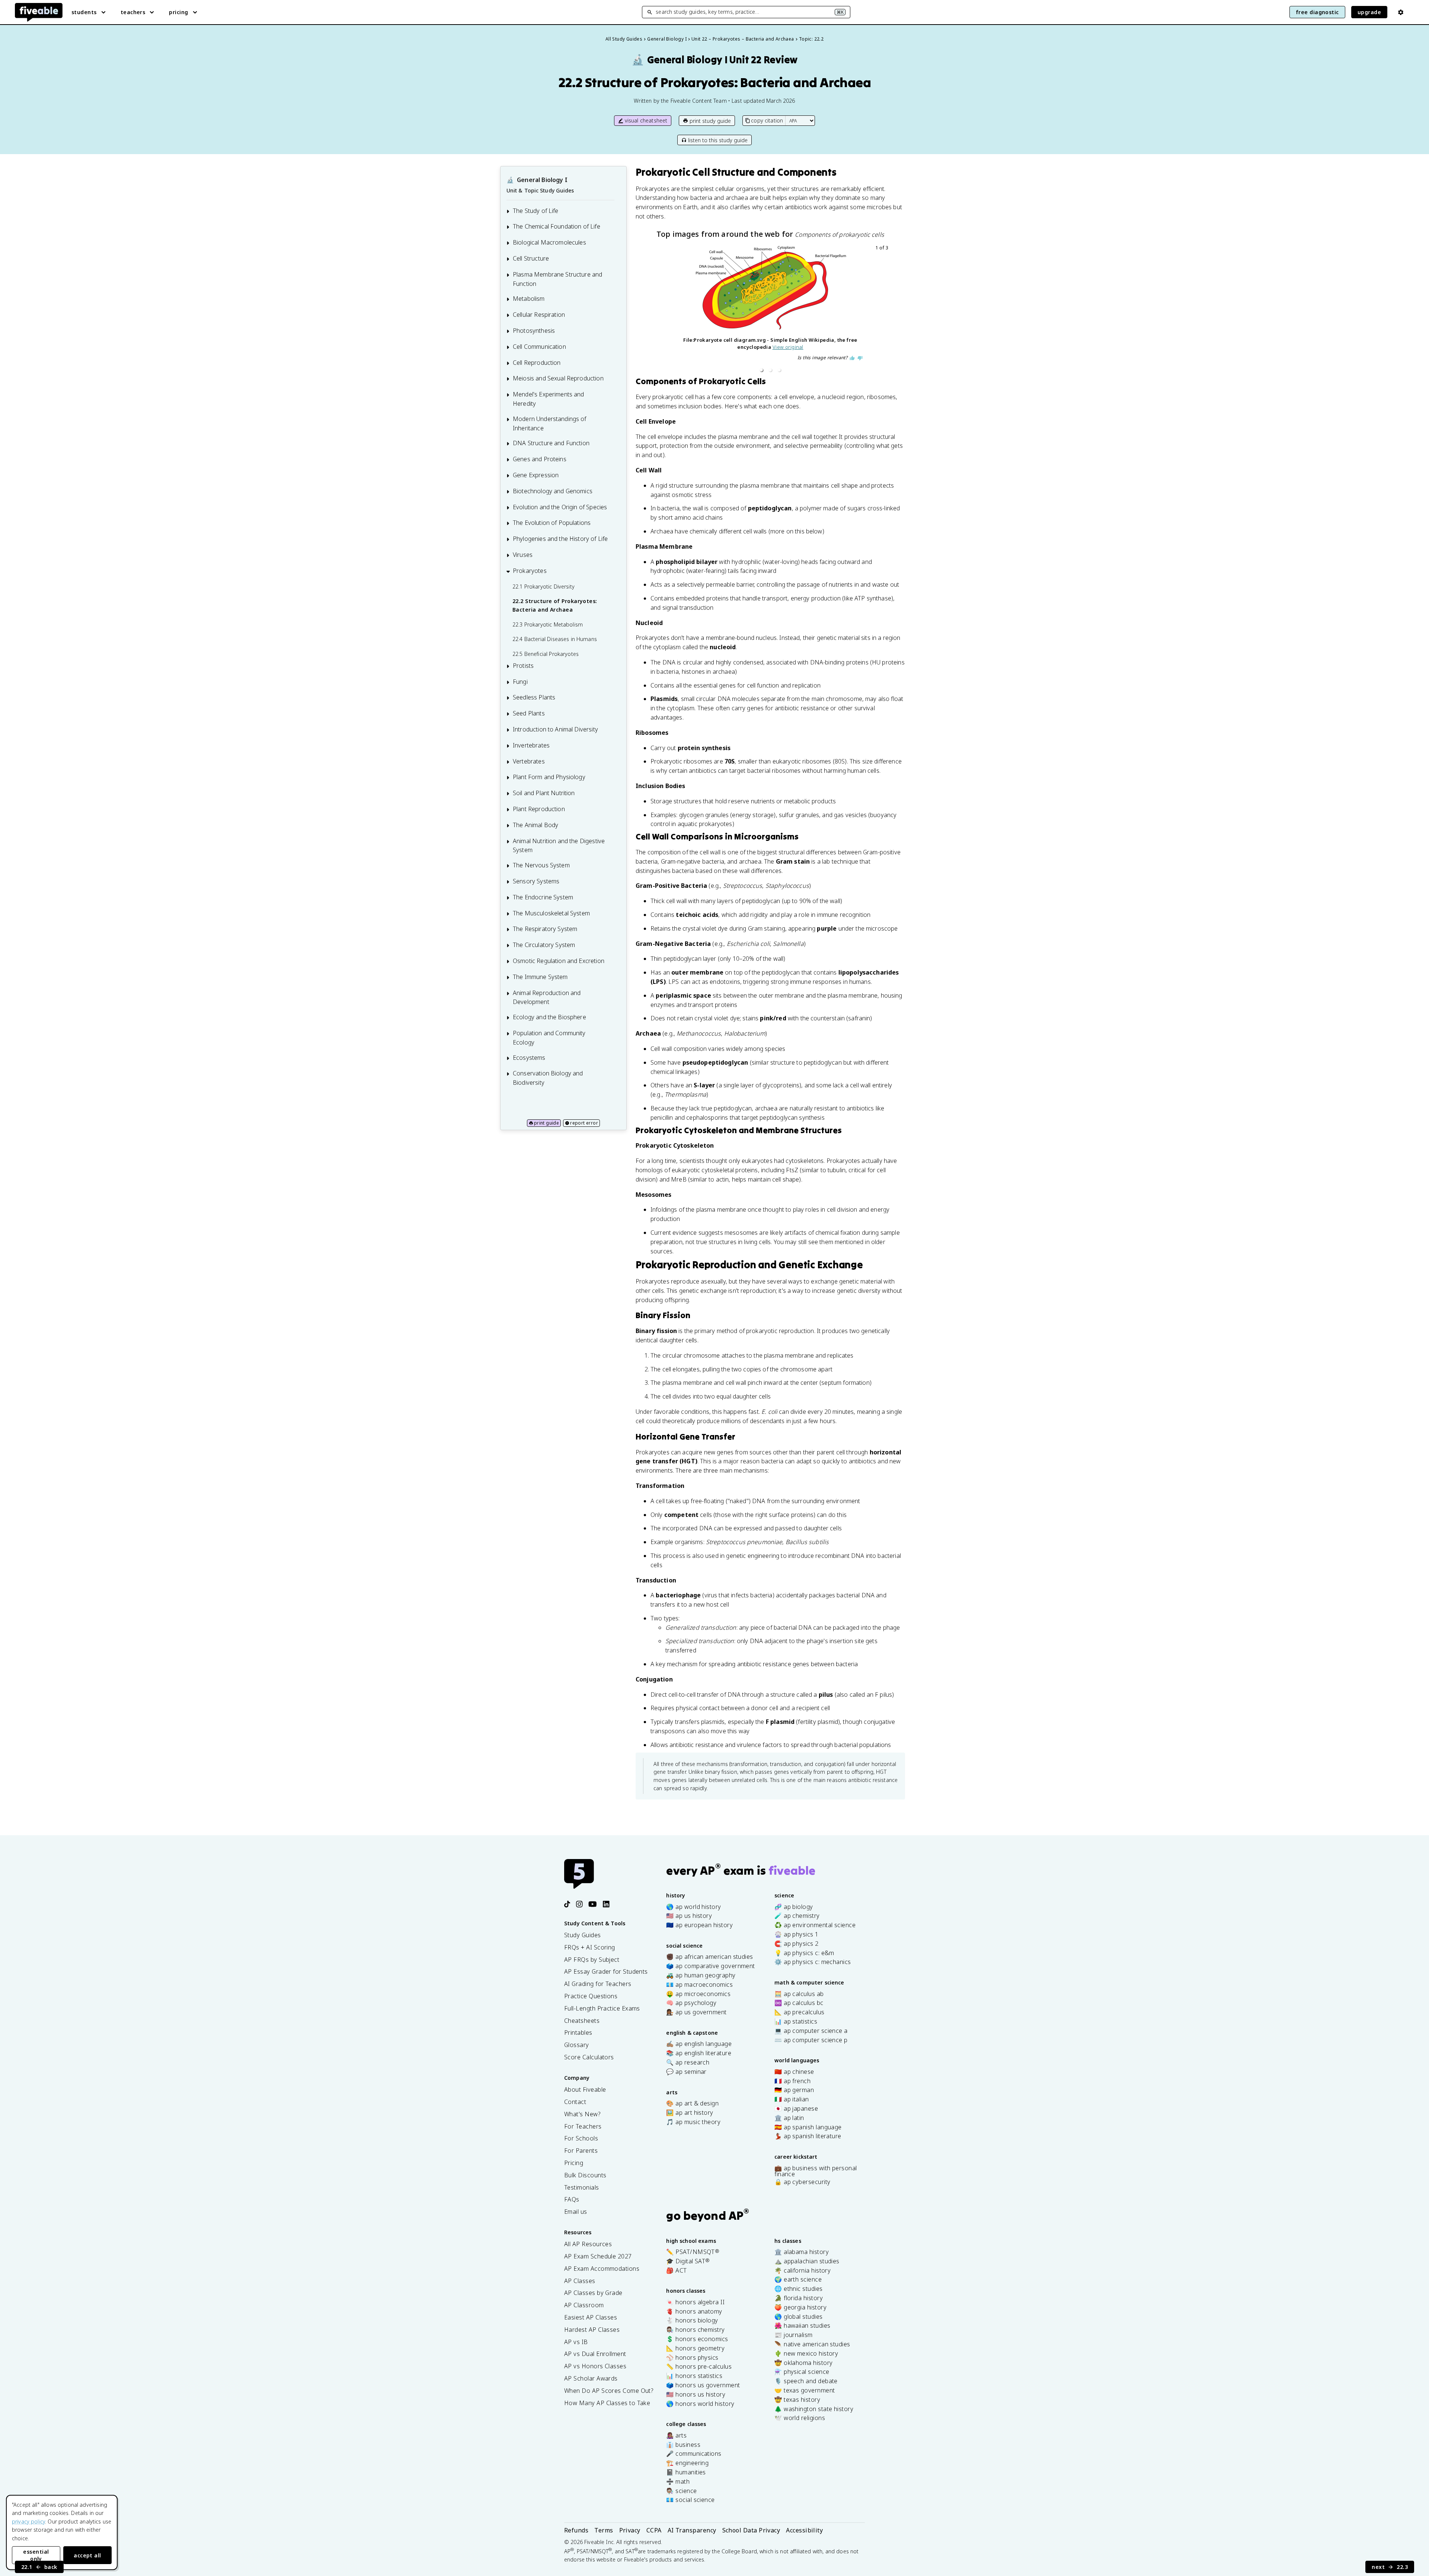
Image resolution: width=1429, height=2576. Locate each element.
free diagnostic (1317, 12)
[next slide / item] (885, 310)
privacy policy (28, 2521)
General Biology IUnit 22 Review (715, 60)
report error (584, 1123)
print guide (546, 1123)
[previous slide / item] (656, 310)
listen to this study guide (718, 140)
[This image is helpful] (852, 358)
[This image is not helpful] (860, 358)
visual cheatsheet (646, 120)
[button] (761, 370)
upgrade (1369, 12)
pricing (178, 12)
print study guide (710, 121)
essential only (36, 2555)
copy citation (767, 120)
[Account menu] (1401, 12)
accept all (87, 2555)
